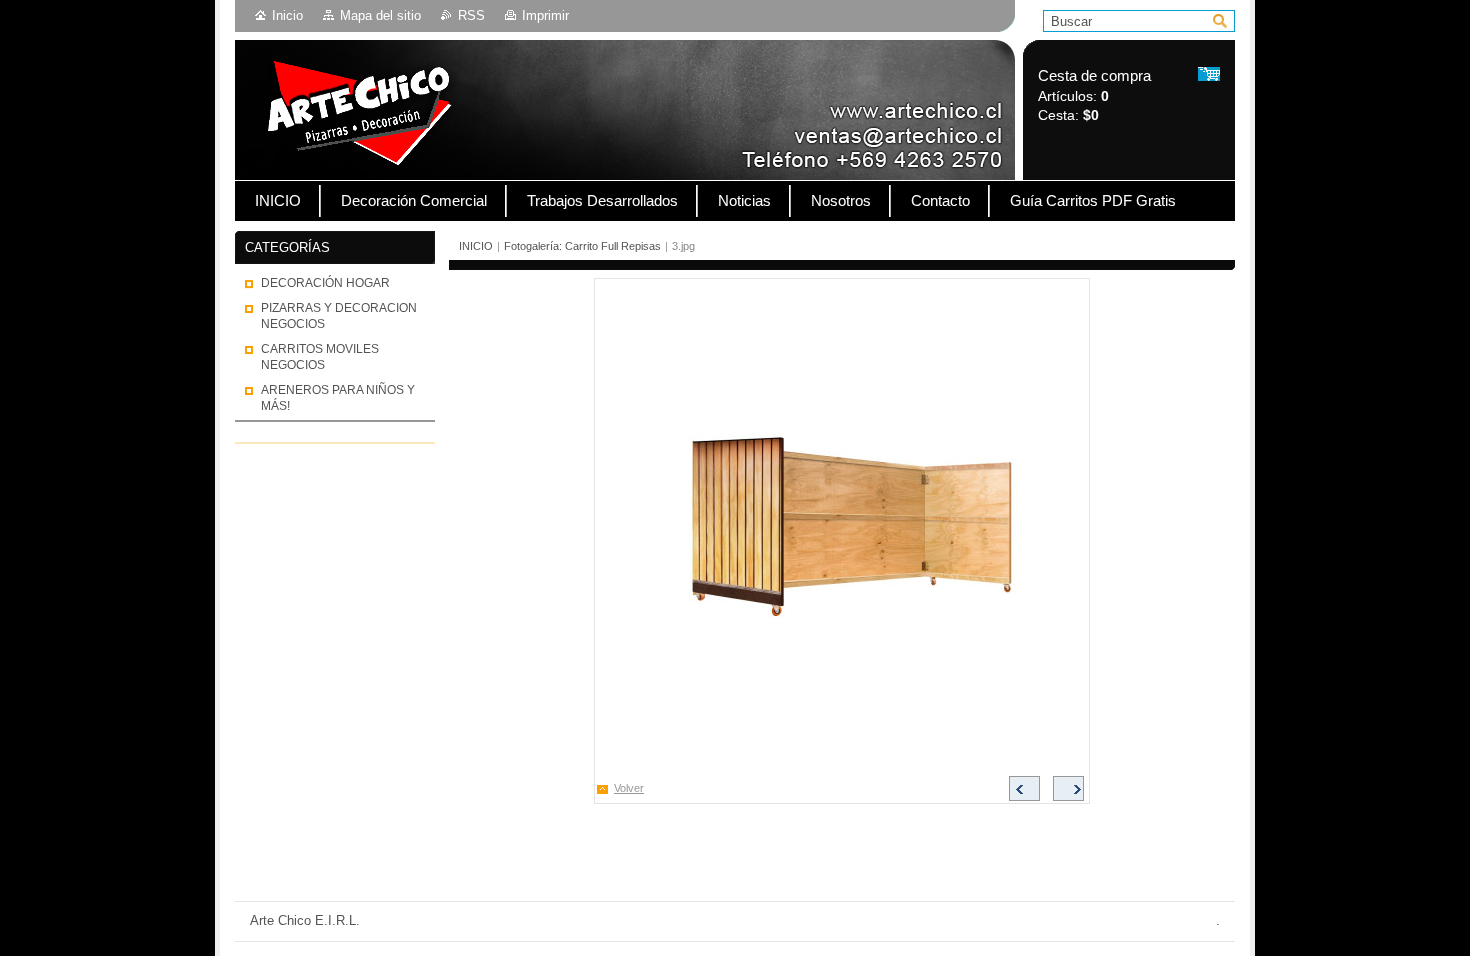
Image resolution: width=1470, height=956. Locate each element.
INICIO (476, 246)
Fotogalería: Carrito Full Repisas (582, 246)
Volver (629, 788)
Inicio (287, 15)
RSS (471, 15)
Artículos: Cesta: (1094, 95)
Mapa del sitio (380, 15)
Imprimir (545, 15)
